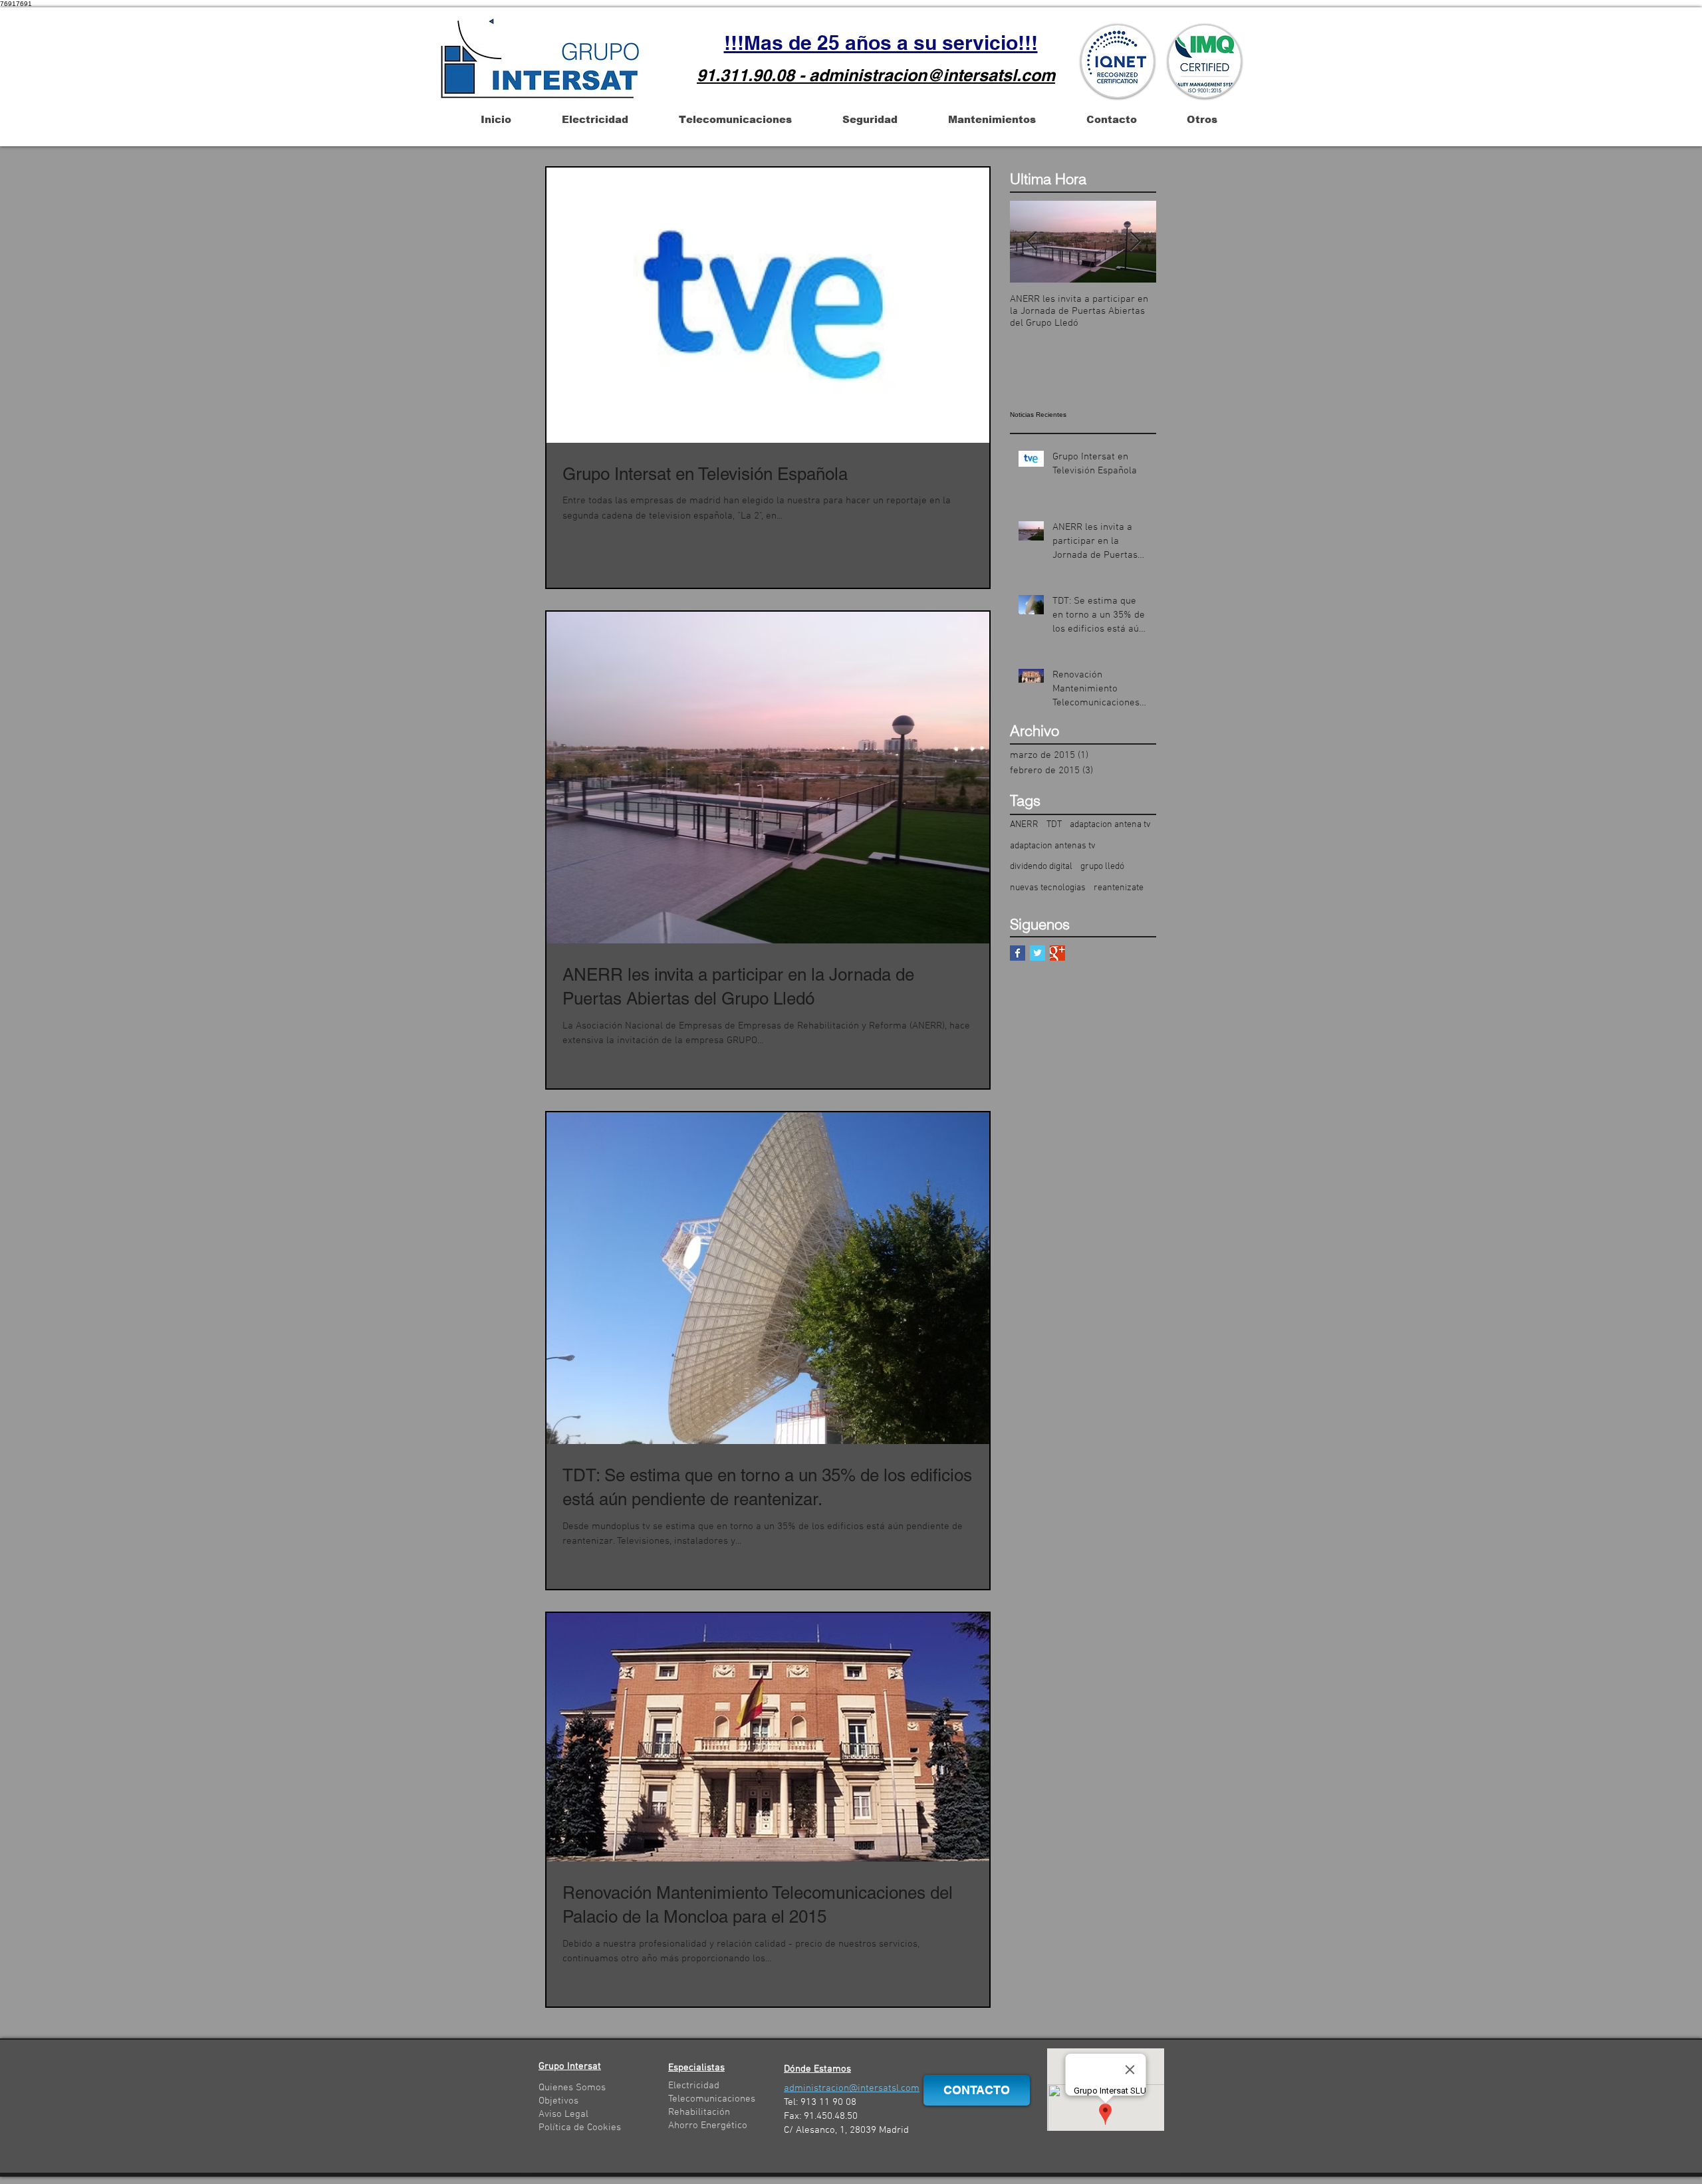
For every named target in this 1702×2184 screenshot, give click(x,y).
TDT (1054, 825)
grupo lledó (1102, 867)
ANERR (1024, 825)
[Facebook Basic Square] (1018, 953)
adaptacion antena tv (1110, 825)
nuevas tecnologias (1048, 888)
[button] (496, 119)
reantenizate (1119, 888)
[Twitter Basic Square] (1037, 953)
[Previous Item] (1031, 242)
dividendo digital (1041, 867)
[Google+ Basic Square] (1057, 953)
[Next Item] (1135, 242)
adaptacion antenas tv (1053, 846)
